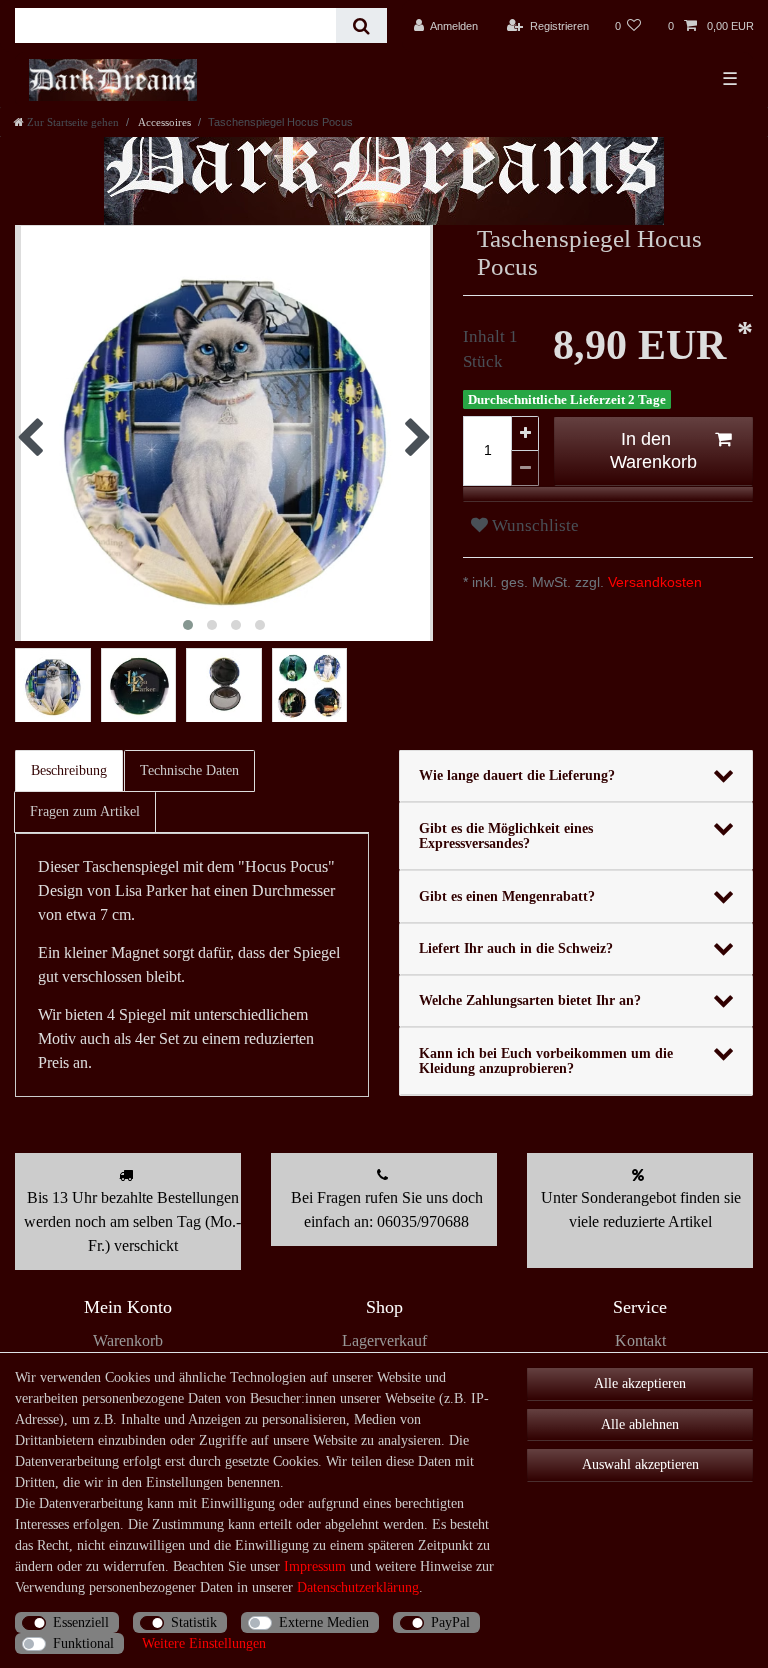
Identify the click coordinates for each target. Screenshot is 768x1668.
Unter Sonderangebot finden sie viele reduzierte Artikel (641, 1209)
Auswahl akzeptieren (640, 1464)
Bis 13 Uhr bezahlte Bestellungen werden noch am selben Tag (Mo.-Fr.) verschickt (132, 1221)
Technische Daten (189, 770)
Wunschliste (533, 525)
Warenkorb (128, 1340)
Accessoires (163, 122)
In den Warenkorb (653, 450)
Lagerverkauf (384, 1340)
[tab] (70, 771)
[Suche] (361, 25)
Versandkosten (653, 582)
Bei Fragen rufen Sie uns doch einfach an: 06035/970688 (387, 1209)
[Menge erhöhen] (525, 433)
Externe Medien (324, 1622)
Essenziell (81, 1622)
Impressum (315, 1566)
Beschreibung (69, 770)
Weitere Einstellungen (204, 1643)
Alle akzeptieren (640, 1383)
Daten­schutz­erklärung (358, 1587)
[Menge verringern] (525, 468)
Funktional (83, 1643)
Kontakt (640, 1340)
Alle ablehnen (640, 1424)
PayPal (450, 1622)
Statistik (194, 1622)
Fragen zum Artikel (85, 811)
